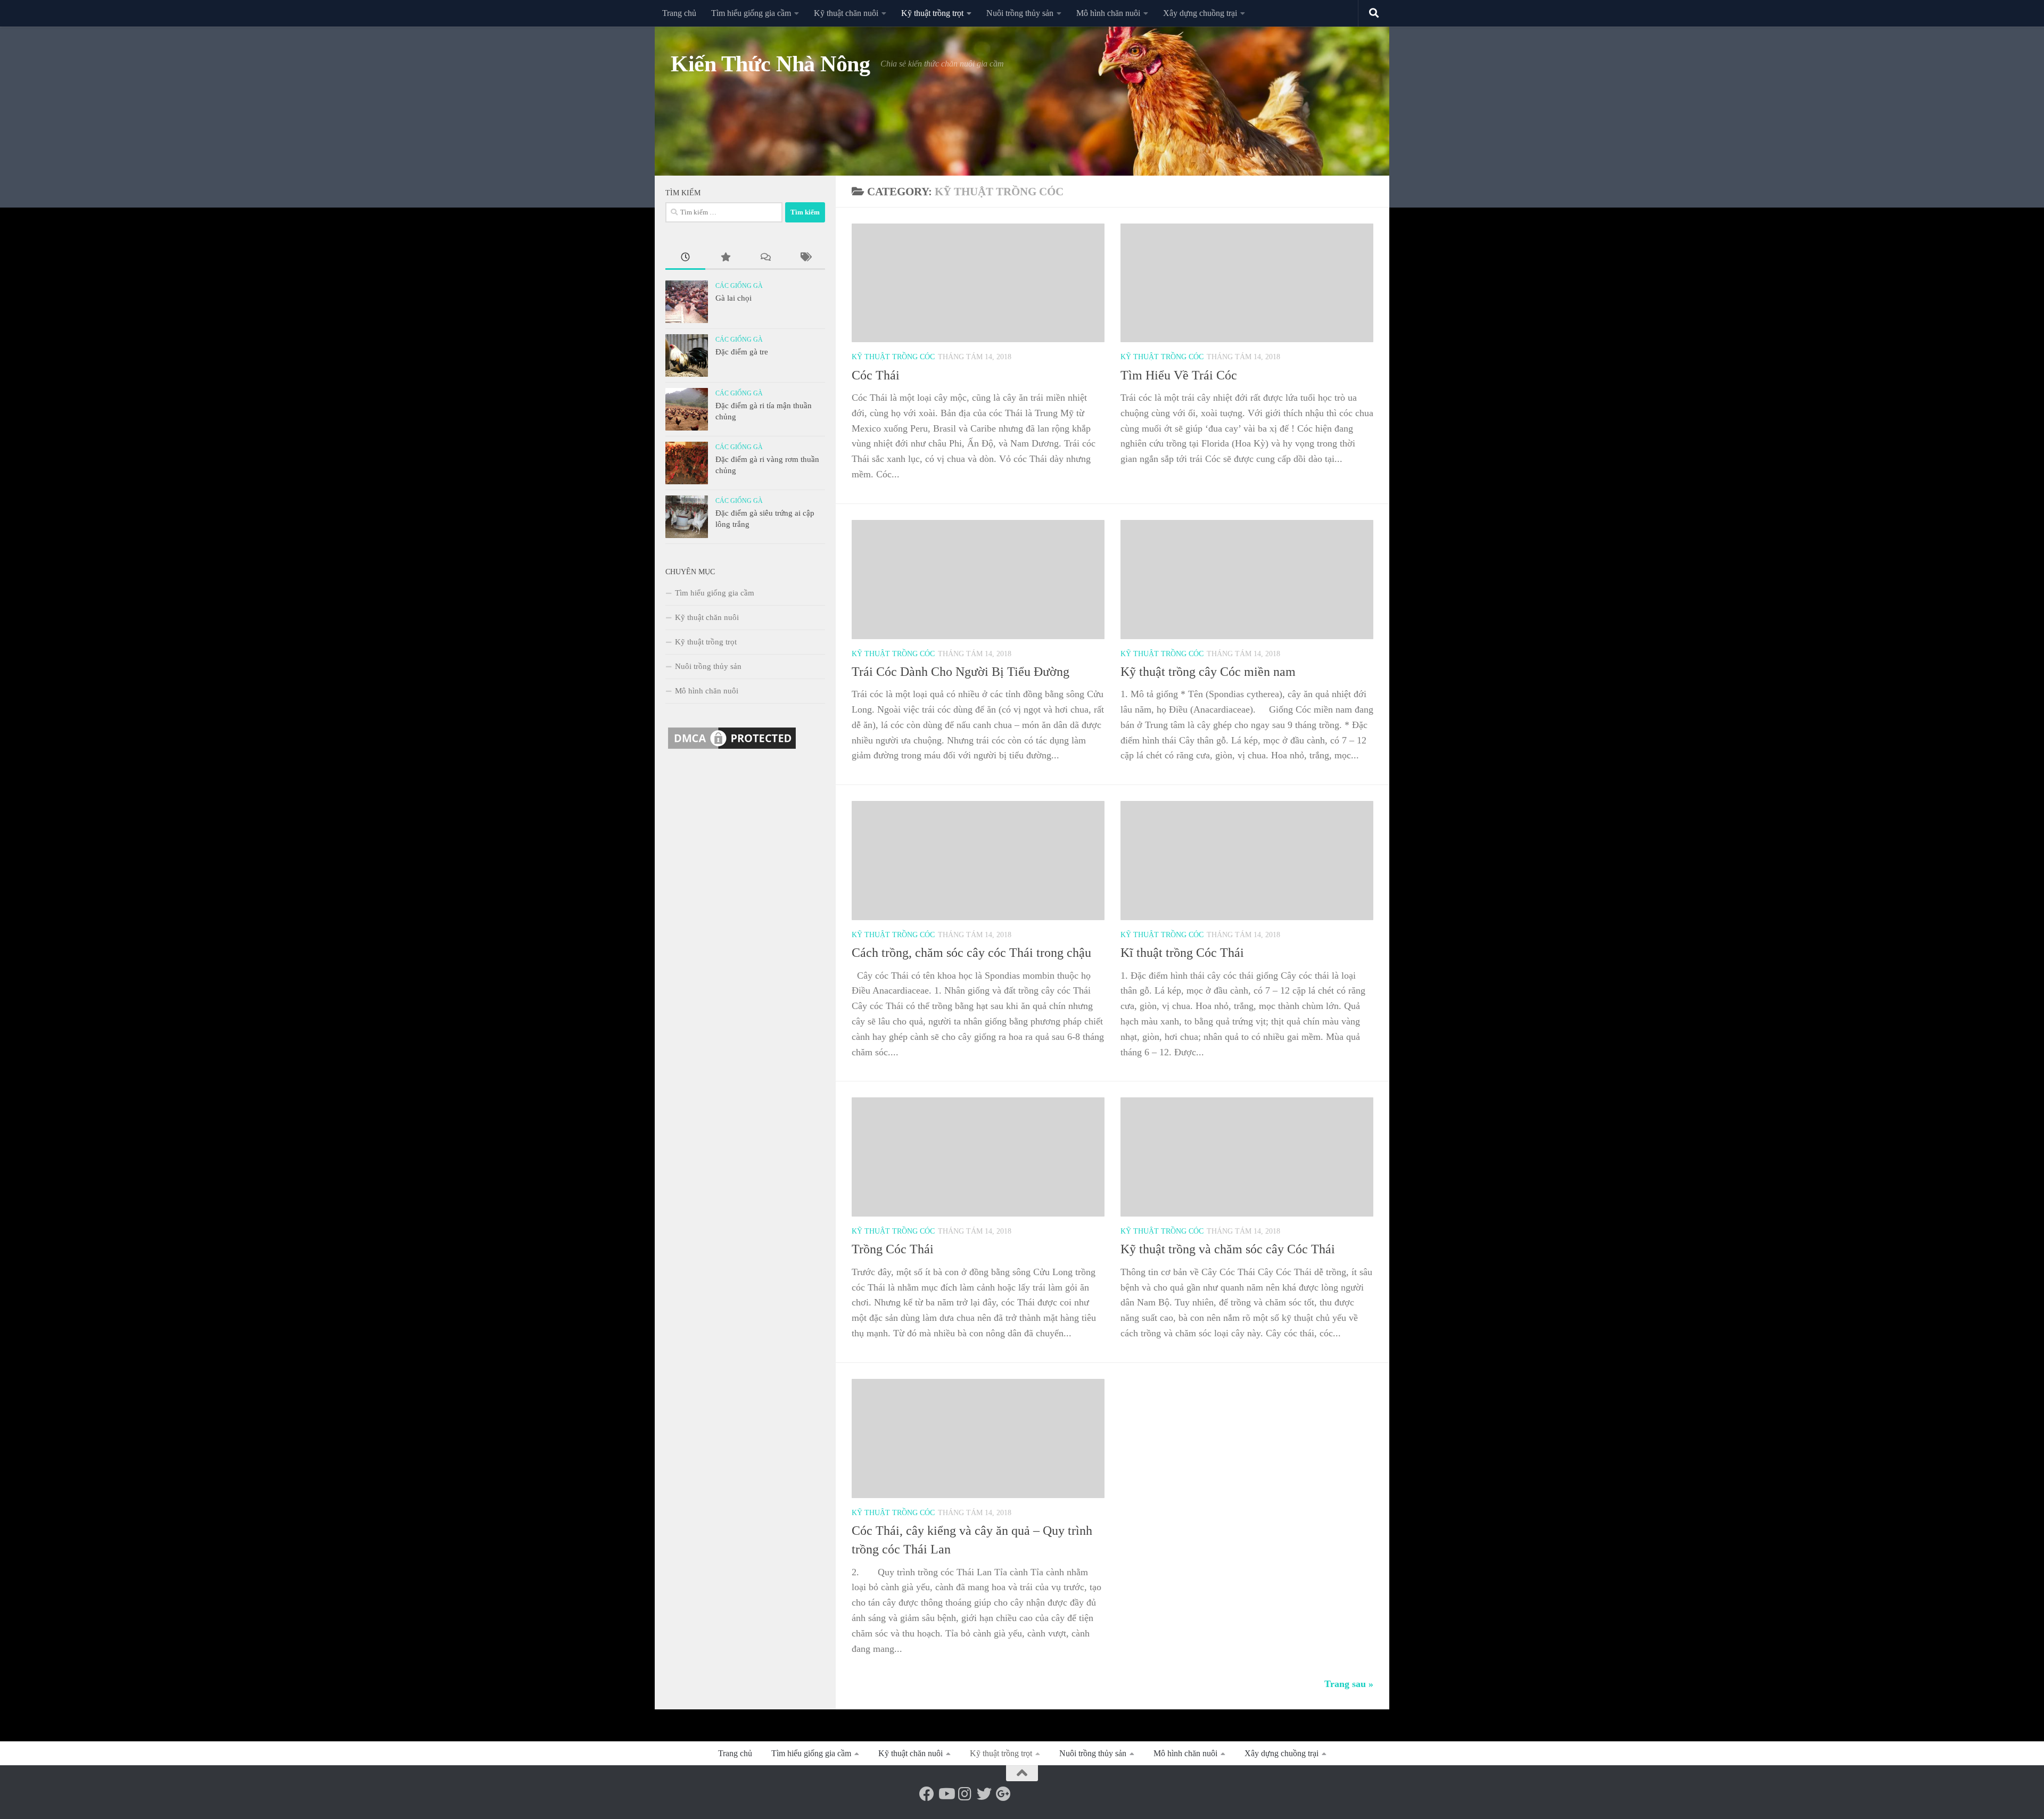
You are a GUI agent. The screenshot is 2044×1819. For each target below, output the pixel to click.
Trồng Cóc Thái (893, 1249)
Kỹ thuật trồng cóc (893, 357)
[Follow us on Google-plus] (1003, 1794)
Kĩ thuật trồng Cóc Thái (1182, 953)
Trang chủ (679, 13)
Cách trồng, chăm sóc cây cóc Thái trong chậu (971, 953)
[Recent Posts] (685, 258)
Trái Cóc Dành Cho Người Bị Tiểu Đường (961, 672)
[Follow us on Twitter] (984, 1794)
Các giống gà (739, 286)
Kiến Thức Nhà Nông (770, 64)
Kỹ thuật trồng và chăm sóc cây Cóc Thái (1228, 1249)
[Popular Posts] (725, 258)
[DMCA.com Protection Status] (732, 749)
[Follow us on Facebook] (927, 1794)
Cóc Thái (876, 375)
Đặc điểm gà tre (742, 352)
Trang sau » (1349, 1684)
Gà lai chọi (733, 298)
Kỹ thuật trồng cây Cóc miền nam (1208, 672)
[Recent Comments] (765, 258)
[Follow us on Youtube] (946, 1794)
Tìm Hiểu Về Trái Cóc (1179, 375)
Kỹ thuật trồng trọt (932, 13)
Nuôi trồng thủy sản (1020, 13)
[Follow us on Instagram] (965, 1794)
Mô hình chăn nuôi (1108, 13)
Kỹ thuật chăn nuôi (846, 13)
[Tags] (805, 258)
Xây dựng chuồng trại (1200, 13)
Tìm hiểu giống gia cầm (751, 13)
